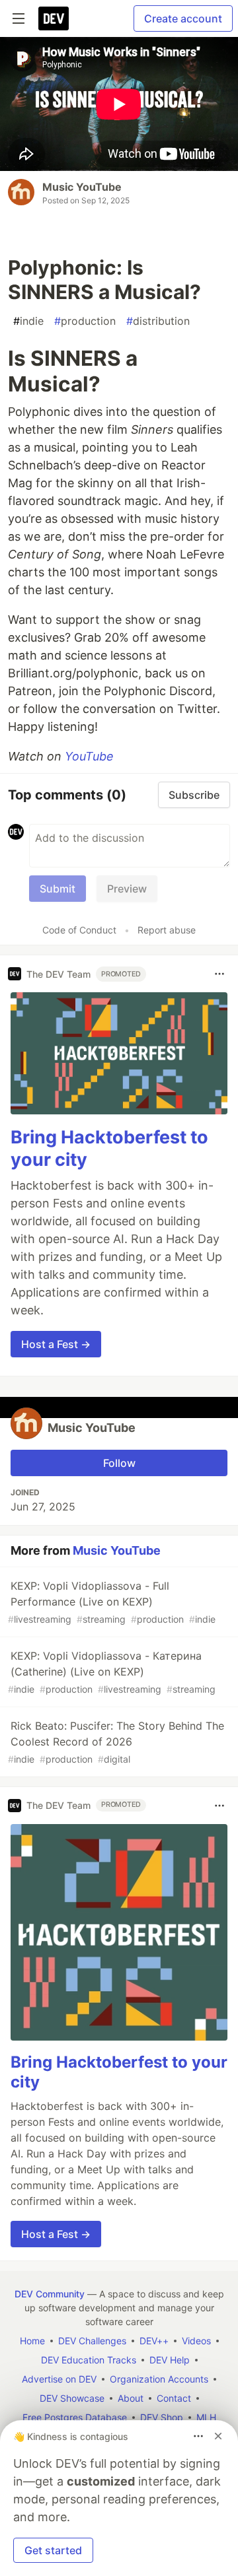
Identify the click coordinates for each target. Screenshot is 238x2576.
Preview (127, 889)
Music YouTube (82, 187)
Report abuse (167, 930)
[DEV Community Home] (54, 18)
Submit (58, 889)
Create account (183, 18)
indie (28, 321)
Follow (119, 1463)
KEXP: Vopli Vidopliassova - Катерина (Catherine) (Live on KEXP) (112, 1672)
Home (32, 2341)
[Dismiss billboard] (218, 2436)
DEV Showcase (72, 2398)
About (131, 2398)
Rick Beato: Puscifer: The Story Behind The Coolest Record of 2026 (116, 1742)
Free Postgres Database (75, 2417)
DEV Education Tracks (89, 2360)
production (85, 321)
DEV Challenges (92, 2341)
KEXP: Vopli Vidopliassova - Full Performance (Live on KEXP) (112, 1602)
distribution (158, 321)
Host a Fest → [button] (56, 1344)
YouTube (89, 756)
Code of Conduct (79, 930)
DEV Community (50, 2294)
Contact (174, 2398)
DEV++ (154, 2341)
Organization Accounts (159, 2379)
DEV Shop (162, 2417)
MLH (206, 2417)
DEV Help (170, 2360)
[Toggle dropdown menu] (219, 974)
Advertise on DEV (59, 2379)
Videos (196, 2341)
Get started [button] (53, 2550)
